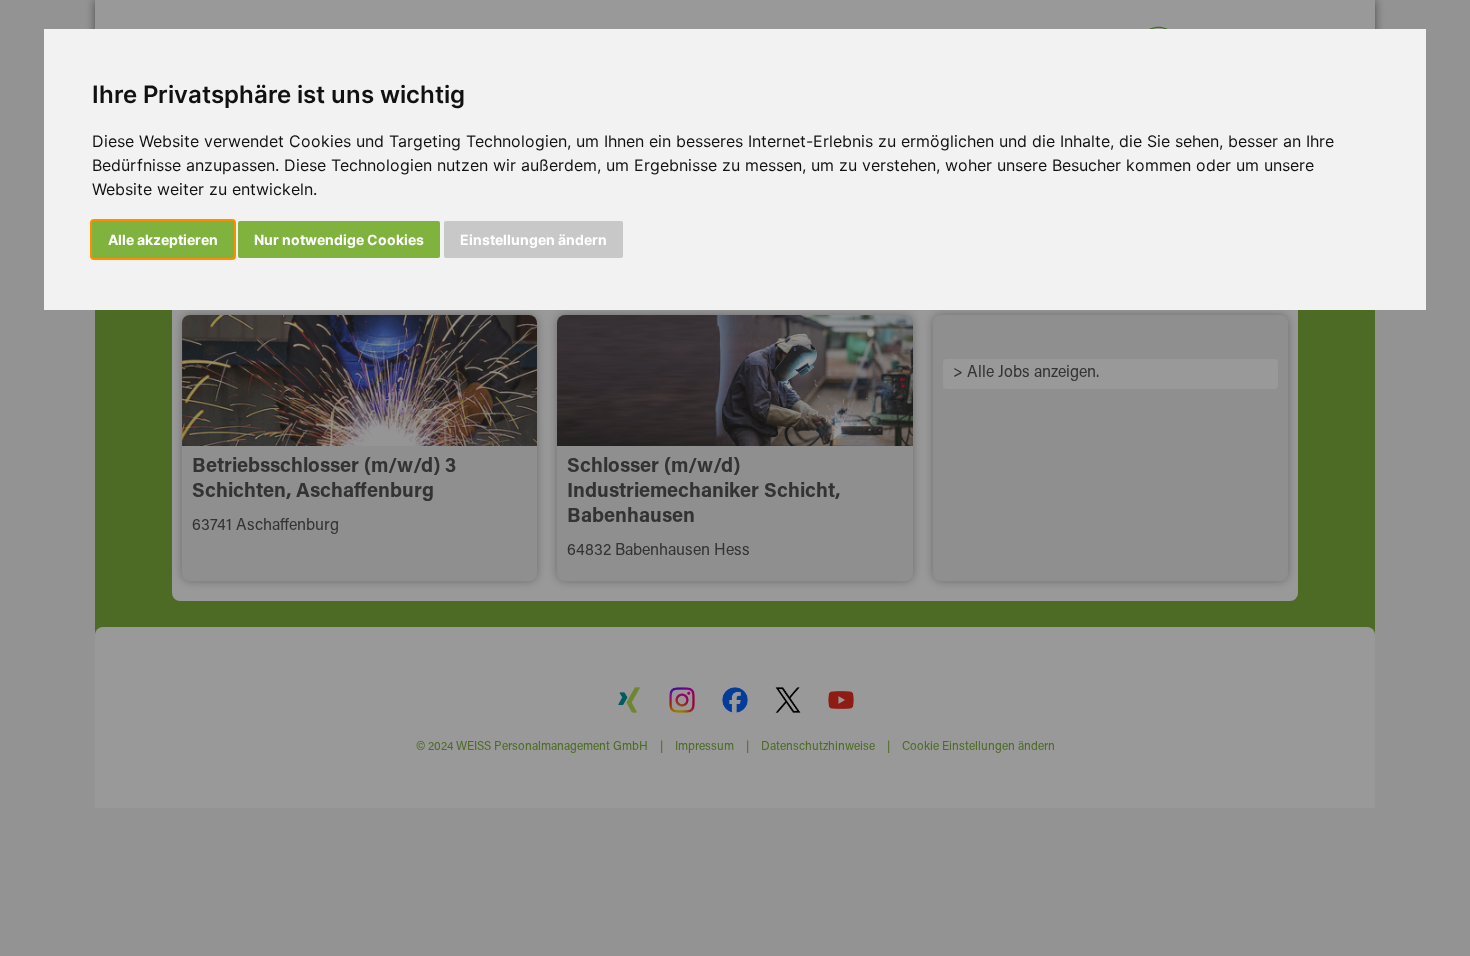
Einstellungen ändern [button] (533, 239)
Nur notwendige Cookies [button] (339, 239)
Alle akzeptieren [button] (163, 239)
